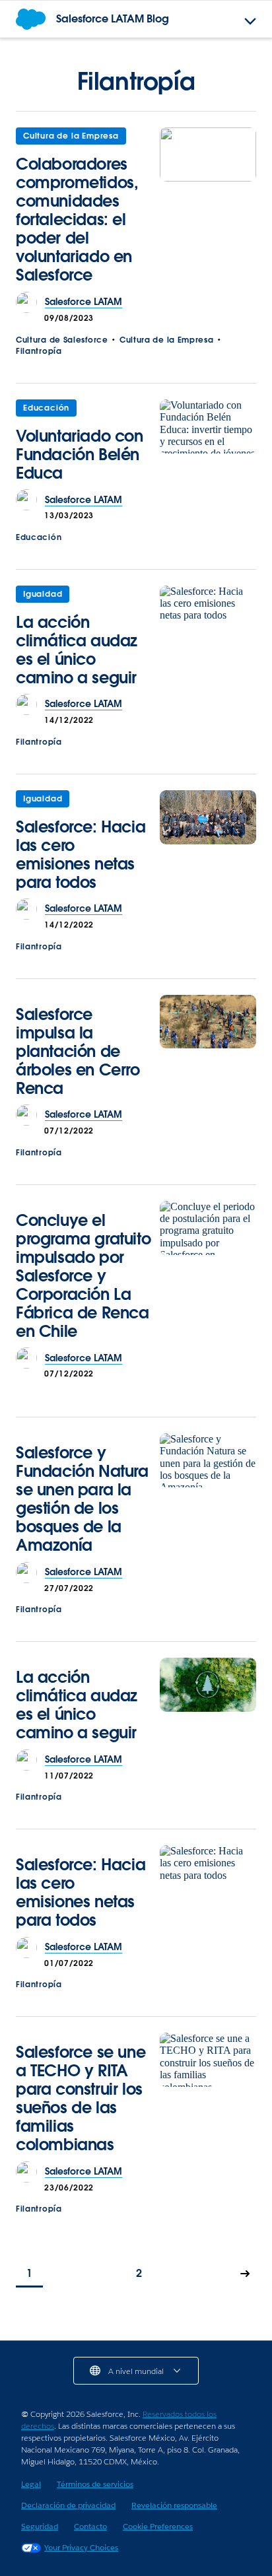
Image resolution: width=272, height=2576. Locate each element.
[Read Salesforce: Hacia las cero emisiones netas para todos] (208, 845)
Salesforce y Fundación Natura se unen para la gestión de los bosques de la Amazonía (82, 1499)
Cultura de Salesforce (62, 340)
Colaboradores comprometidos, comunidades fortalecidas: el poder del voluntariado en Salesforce (77, 220)
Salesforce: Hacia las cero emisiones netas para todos (81, 855)
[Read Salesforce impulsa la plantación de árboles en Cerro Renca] (208, 1050)
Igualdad (43, 594)
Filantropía (39, 351)
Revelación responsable (174, 2505)
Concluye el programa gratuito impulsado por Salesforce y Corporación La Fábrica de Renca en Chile (83, 1276)
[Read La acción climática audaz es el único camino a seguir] (208, 640)
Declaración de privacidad (68, 2505)
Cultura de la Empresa (71, 136)
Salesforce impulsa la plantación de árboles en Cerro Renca (78, 1051)
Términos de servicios (95, 2484)
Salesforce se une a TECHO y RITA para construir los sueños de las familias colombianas (81, 2098)
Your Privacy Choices (81, 2547)
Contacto (90, 2526)
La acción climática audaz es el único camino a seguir (77, 650)
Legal (31, 2484)
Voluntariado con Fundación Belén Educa (80, 455)
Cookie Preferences (158, 2526)
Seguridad (40, 2526)
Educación (46, 408)
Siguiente (246, 2275)
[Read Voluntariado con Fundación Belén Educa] (208, 445)
